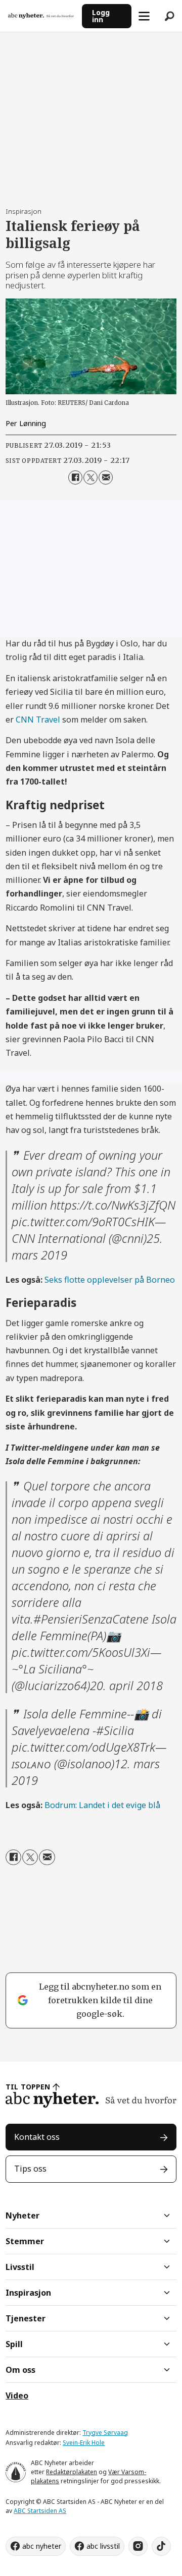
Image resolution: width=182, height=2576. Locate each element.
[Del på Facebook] (75, 477)
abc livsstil (103, 2546)
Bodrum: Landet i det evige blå (102, 1805)
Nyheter (22, 2215)
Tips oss (30, 2169)
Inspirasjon (28, 2293)
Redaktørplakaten (72, 2472)
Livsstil (20, 2267)
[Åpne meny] (144, 16)
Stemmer (25, 2241)
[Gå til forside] (41, 16)
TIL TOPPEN (28, 2087)
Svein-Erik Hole (84, 2443)
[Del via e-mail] (106, 477)
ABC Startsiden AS (40, 2511)
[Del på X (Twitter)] (90, 477)
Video (17, 2395)
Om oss (20, 2370)
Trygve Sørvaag (105, 2433)
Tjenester (26, 2318)
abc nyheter (42, 2546)
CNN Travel (38, 720)
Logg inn (101, 16)
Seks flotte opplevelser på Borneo (110, 1280)
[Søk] (169, 16)
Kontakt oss (37, 2137)
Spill (14, 2344)
